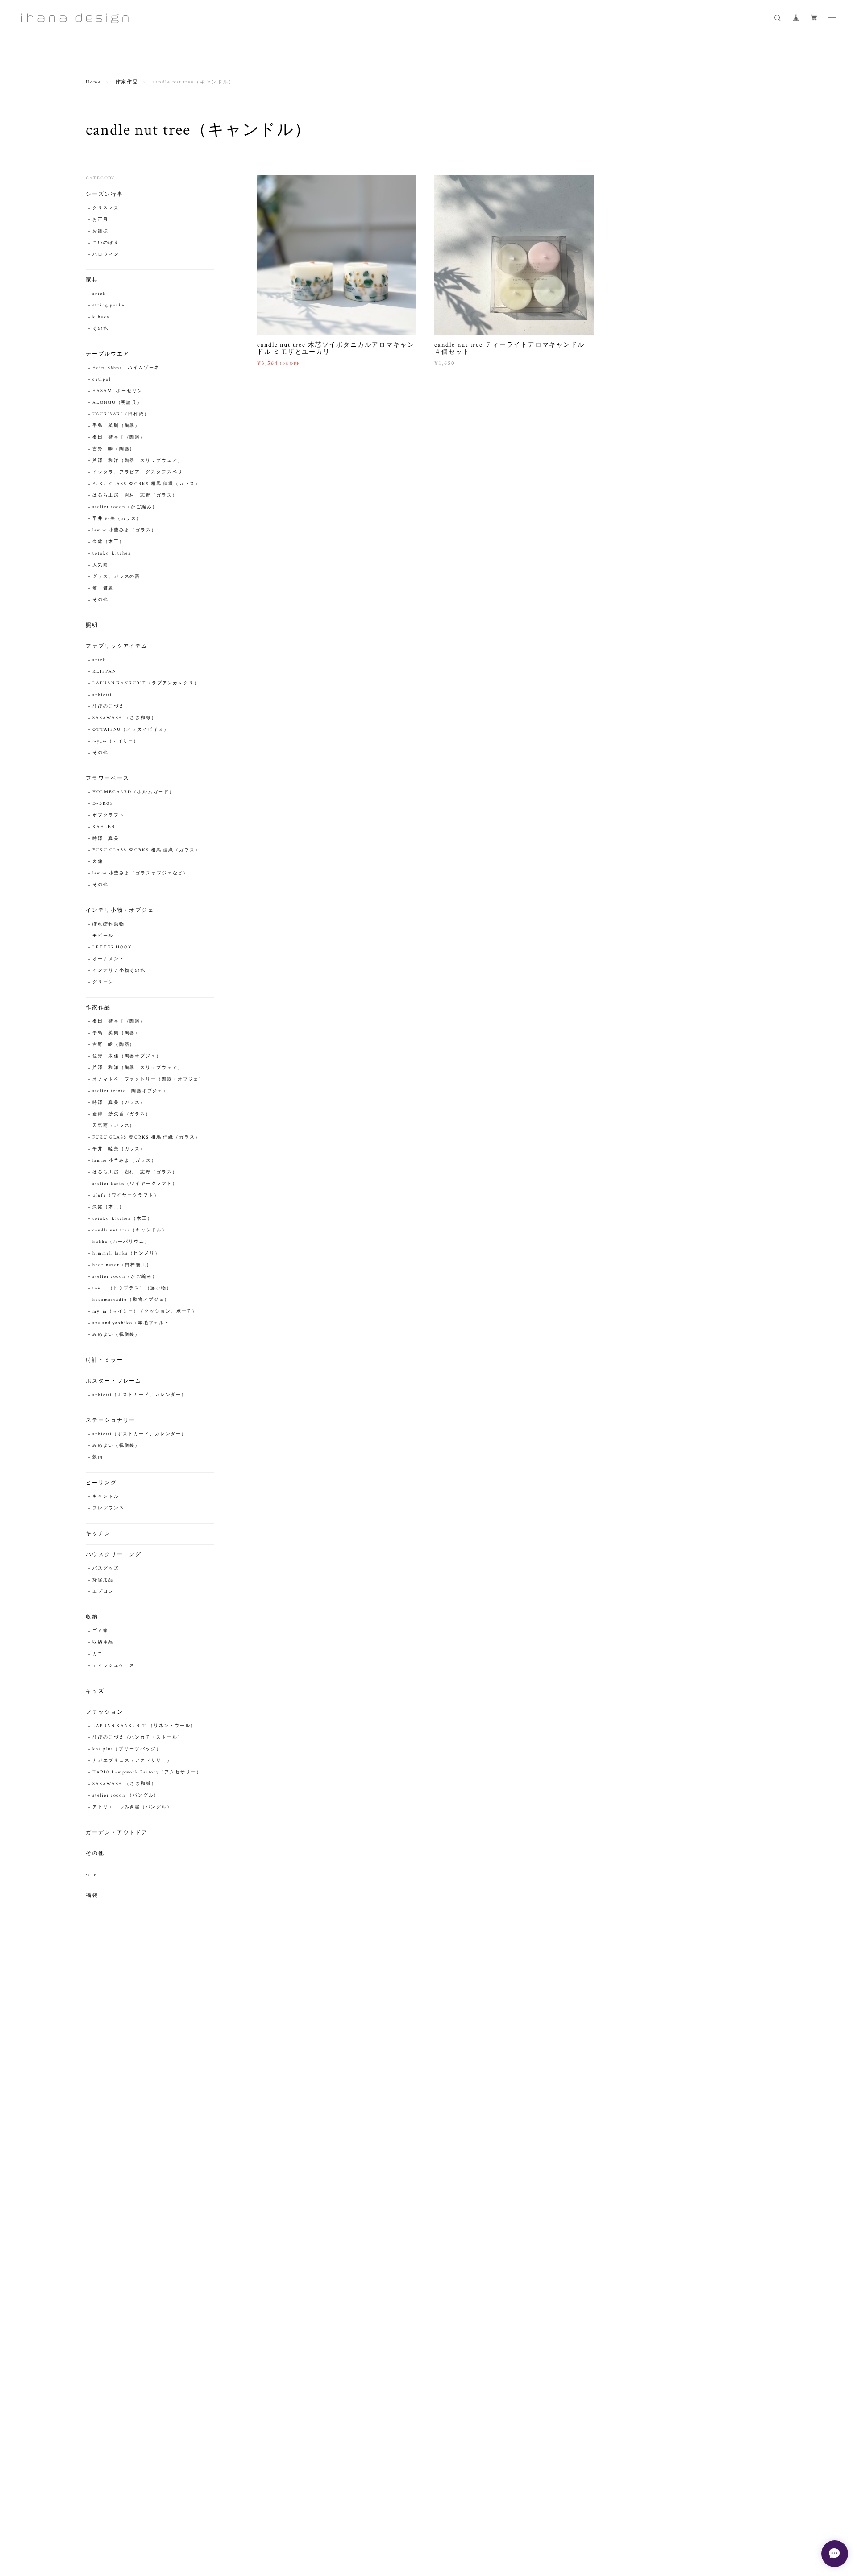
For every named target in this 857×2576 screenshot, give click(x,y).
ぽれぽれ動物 (108, 924)
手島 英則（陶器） (116, 426)
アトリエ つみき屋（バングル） (132, 1807)
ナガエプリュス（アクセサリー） (132, 1761)
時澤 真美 (106, 839)
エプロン (103, 1592)
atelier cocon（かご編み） (125, 507)
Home (94, 82)
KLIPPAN (104, 672)
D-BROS (103, 804)
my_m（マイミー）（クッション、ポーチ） (145, 1311)
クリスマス (106, 208)
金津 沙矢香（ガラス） (122, 1114)
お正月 (100, 220)
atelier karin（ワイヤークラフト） (135, 1184)
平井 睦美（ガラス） (117, 519)
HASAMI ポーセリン (118, 391)
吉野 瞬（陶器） (114, 449)
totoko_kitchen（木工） (123, 1219)
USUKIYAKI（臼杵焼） (121, 414)
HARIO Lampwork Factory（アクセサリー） (147, 1772)
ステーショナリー (110, 1420)
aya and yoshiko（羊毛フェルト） (134, 1323)
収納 (92, 1617)
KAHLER (104, 827)
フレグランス (108, 1508)
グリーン (103, 982)
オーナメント (108, 959)
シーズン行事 (104, 194)
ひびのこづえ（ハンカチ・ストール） (138, 1737)
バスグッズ (106, 1568)
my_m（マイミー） (116, 741)
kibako (101, 317)
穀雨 (98, 1457)
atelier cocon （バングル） (126, 1795)
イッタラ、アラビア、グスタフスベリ (138, 472)
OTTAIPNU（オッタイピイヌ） (131, 730)
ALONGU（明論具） (117, 403)
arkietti (102, 695)
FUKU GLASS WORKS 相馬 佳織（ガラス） (146, 484)
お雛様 (100, 231)
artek (99, 294)
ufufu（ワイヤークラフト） (126, 1195)
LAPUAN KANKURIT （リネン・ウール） (144, 1726)
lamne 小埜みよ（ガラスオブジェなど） (140, 873)
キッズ (95, 1691)
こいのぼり (106, 243)
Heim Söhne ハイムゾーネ (126, 368)
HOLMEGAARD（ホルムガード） (136, 792)
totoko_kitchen (112, 553)
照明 (92, 625)
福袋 (92, 1895)
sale (91, 1874)
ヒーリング (101, 1483)
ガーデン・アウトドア (117, 1833)
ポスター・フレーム (114, 1381)
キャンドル (106, 1497)
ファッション (104, 1712)
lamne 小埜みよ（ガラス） (125, 530)
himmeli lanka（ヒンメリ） (126, 1253)
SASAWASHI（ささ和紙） (125, 718)
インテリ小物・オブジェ (120, 910)
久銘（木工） (108, 542)
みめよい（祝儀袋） (116, 1335)
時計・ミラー (104, 1360)
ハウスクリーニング (114, 1555)
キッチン (98, 1534)
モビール (103, 936)
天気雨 (100, 565)
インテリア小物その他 (119, 971)
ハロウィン (106, 255)
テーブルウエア (107, 354)
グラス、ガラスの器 (116, 577)
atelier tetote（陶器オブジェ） (130, 1091)
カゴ (98, 1654)
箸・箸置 (103, 588)
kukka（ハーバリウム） (121, 1242)
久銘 (98, 862)
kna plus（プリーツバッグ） (127, 1749)
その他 (100, 329)
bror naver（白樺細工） (122, 1265)
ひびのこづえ (108, 706)
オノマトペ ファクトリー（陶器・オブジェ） (148, 1079)
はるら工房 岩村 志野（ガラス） (135, 495)
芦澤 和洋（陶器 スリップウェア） (138, 461)
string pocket (110, 305)
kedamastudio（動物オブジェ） (131, 1300)
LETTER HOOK (112, 947)
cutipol (101, 379)
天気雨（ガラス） (114, 1126)
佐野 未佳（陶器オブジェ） (127, 1056)
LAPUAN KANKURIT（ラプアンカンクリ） (146, 683)
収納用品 (103, 1642)
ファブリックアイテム (117, 646)
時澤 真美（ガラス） (119, 1103)
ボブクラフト (108, 815)
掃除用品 (103, 1580)
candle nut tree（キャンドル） (130, 1230)
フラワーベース (107, 778)
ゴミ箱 (100, 1631)
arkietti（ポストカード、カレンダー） (139, 1395)
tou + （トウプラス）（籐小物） (132, 1288)
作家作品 (127, 82)
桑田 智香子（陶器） (119, 437)
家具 (92, 280)
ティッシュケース (114, 1666)
